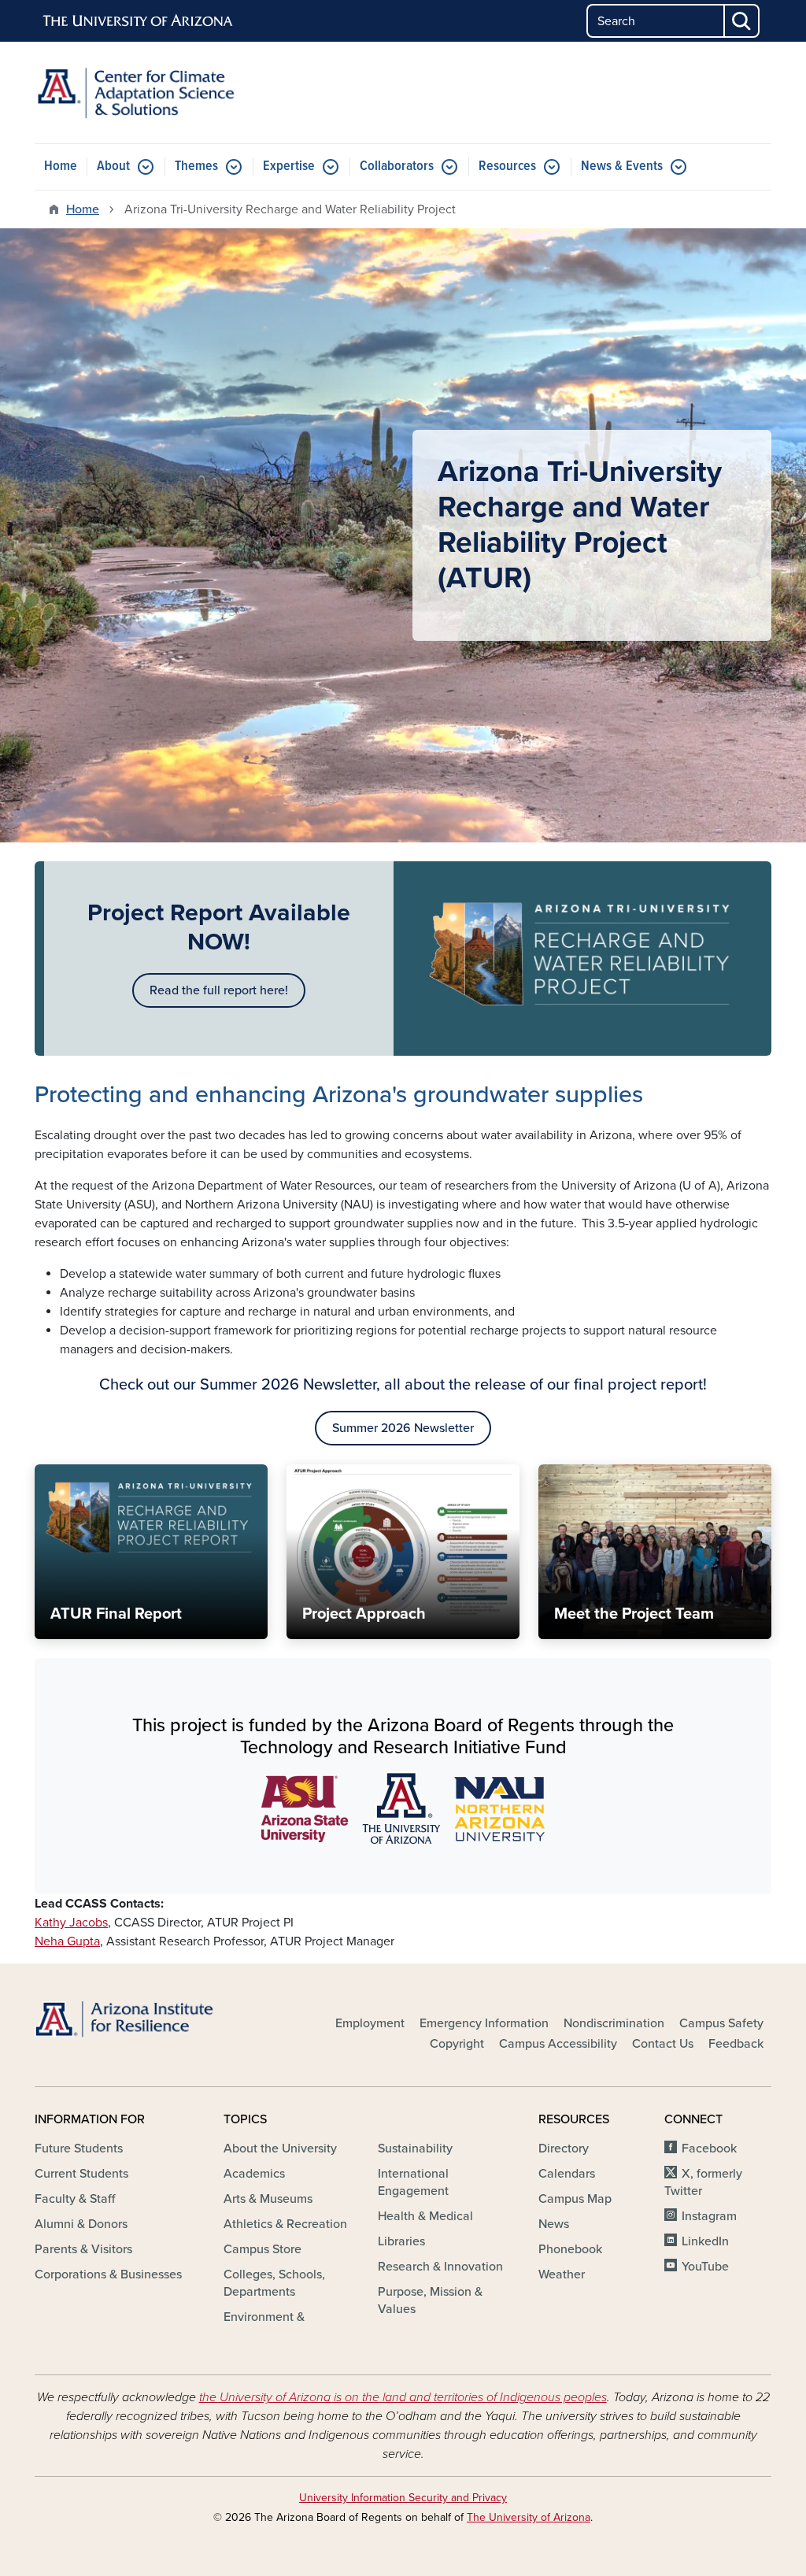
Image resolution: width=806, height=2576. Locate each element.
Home (61, 167)
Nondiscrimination (614, 2023)
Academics (254, 2174)
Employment (370, 2023)
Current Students (81, 2174)
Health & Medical (425, 2216)
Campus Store (263, 2249)
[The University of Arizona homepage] (139, 21)
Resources (507, 167)
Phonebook (570, 2249)
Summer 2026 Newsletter (403, 1428)
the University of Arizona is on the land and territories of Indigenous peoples (403, 2397)
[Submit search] (742, 21)
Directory (564, 2149)
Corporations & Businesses (108, 2274)
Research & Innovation (440, 2267)
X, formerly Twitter (703, 2182)
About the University (280, 2149)
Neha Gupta (67, 1941)
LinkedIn (705, 2241)
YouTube (705, 2267)
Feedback (736, 2044)
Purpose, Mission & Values (430, 2300)
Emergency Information (484, 2023)
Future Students (79, 2149)
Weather (562, 2274)
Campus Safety (721, 2023)
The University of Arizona (529, 2517)
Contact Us (663, 2044)
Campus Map (575, 2199)
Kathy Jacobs (71, 1923)
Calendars (567, 2174)
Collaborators (397, 167)
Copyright (457, 2044)
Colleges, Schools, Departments (274, 2283)
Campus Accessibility (558, 2044)
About (113, 167)
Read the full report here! (219, 990)
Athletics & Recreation (285, 2224)
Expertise (289, 167)
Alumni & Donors (81, 2224)
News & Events (622, 167)
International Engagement (413, 2182)
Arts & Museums (268, 2199)
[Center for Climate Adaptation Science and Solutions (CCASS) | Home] (151, 93)
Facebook (709, 2149)
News (554, 2224)
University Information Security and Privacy (403, 2498)
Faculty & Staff (75, 2199)
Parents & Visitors (83, 2249)
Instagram (709, 2216)
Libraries (401, 2241)
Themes (196, 167)
